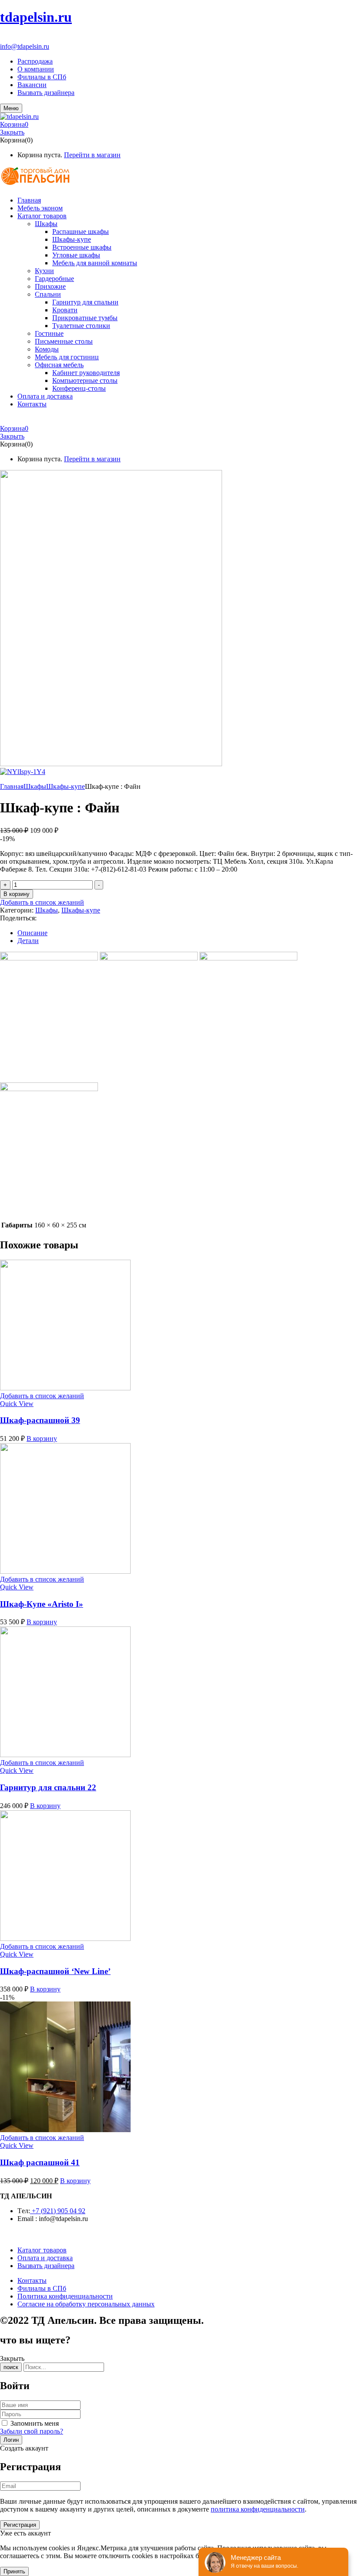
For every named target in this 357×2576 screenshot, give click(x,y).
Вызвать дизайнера (46, 93)
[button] (178, 125)
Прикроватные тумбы (85, 318)
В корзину (17, 894)
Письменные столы (64, 341)
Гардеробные (54, 279)
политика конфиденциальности (258, 2509)
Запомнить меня (35, 2423)
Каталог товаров (42, 2250)
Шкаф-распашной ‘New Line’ (55, 1971)
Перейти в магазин (92, 155)
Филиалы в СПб (42, 77)
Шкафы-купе (72, 239)
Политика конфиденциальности (65, 2296)
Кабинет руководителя (86, 373)
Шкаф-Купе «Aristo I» (42, 1604)
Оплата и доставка (45, 2258)
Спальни (48, 294)
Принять (14, 2571)
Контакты (32, 2280)
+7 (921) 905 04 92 (27, 39)
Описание (32, 933)
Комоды (47, 349)
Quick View (17, 1404)
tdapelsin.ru (36, 17)
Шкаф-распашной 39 (40, 1420)
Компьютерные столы (85, 380)
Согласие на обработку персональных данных (86, 2304)
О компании (36, 69)
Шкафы (46, 224)
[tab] (187, 933)
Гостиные (49, 333)
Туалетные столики (81, 326)
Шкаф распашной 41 (40, 2162)
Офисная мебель (59, 365)
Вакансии (32, 85)
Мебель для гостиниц (67, 357)
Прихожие (50, 286)
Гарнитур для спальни (85, 302)
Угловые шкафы (76, 255)
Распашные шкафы (81, 232)
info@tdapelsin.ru (25, 46)
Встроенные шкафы (82, 247)
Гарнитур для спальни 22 (48, 1787)
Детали (28, 941)
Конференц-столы (79, 388)
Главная (12, 786)
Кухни (44, 271)
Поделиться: (18, 918)
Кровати (65, 310)
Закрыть (12, 132)
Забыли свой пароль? (32, 2431)
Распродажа (35, 61)
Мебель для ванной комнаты (95, 263)
